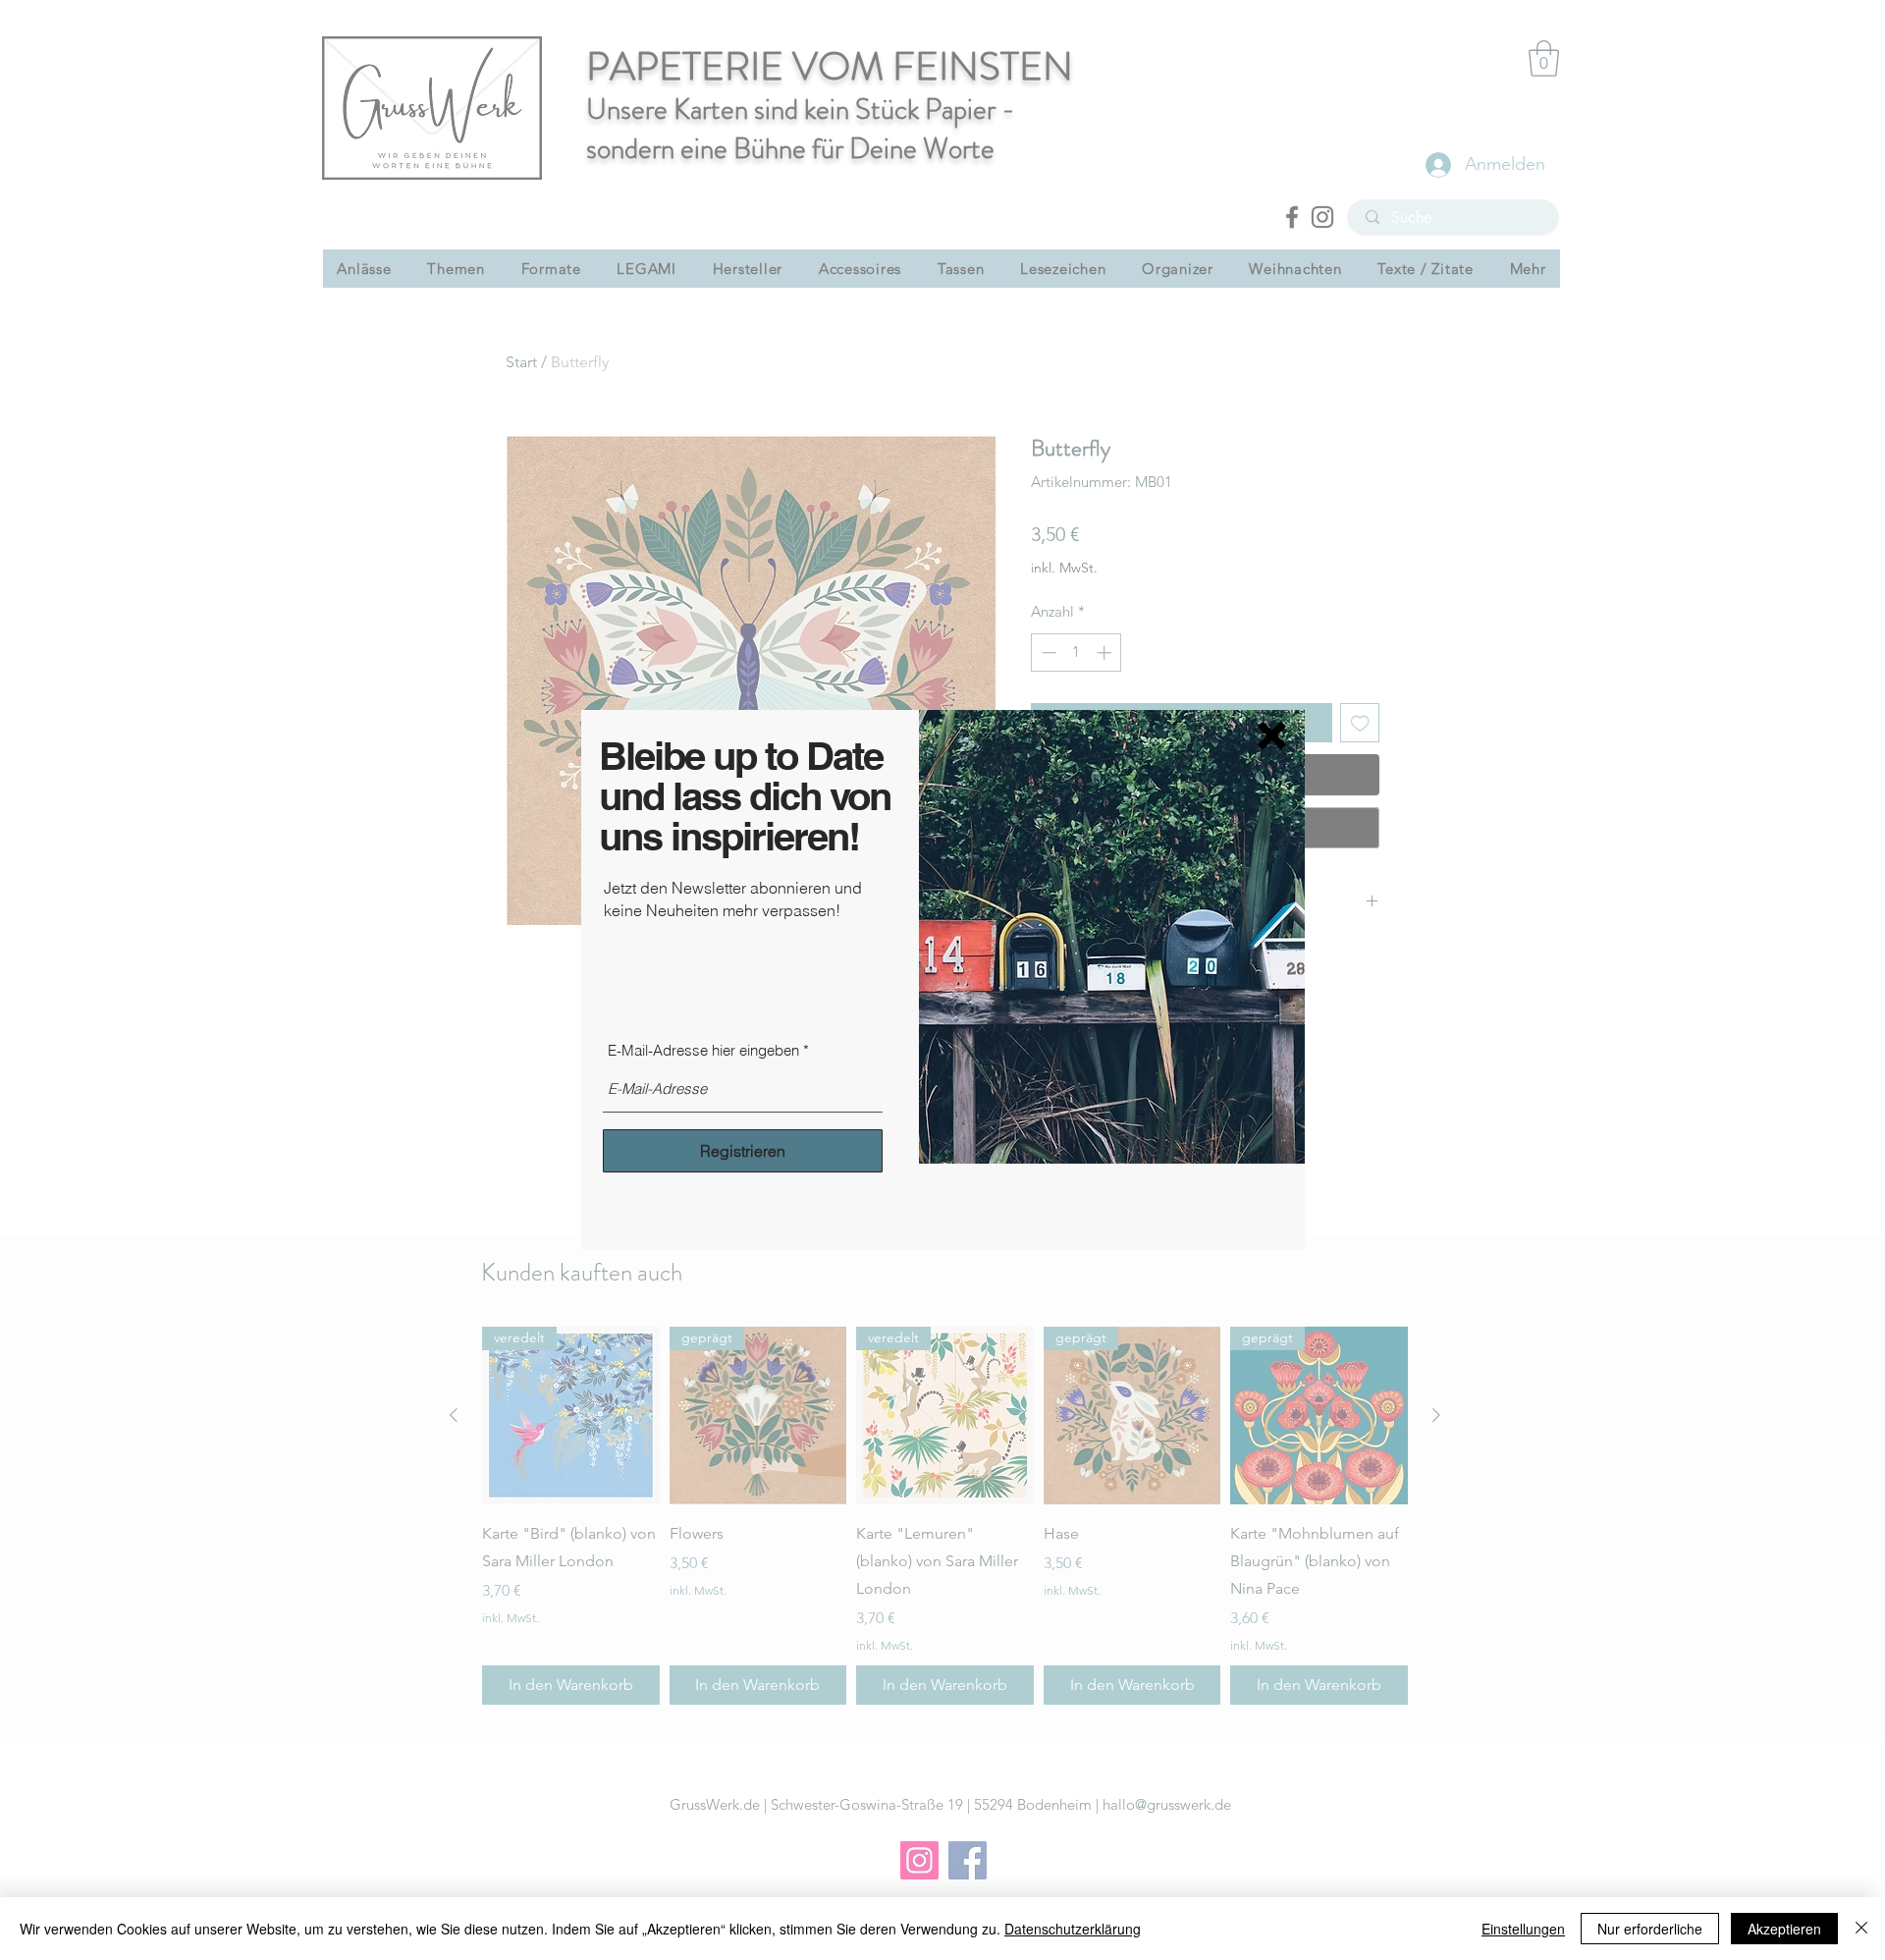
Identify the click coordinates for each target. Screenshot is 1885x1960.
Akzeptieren (1784, 1929)
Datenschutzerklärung (1073, 1929)
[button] (1272, 735)
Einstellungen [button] (1523, 1929)
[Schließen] (1861, 1929)
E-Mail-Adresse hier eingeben (703, 1050)
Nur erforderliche (1650, 1929)
